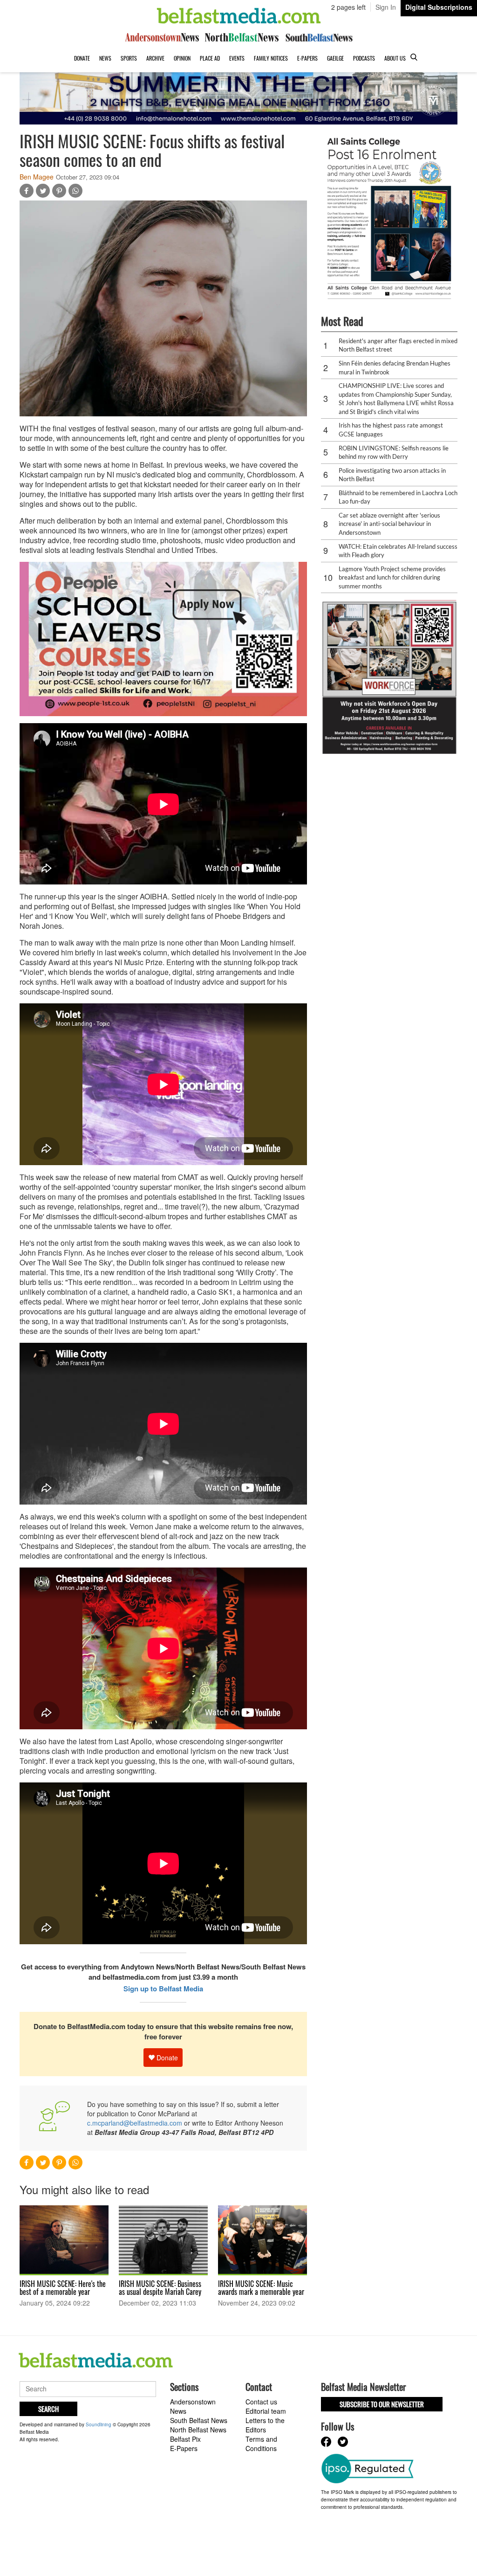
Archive (155, 58)
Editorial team (266, 2411)
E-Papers (307, 58)
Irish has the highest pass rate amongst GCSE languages (391, 430)
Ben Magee (37, 177)
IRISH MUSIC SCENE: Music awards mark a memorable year (261, 2288)
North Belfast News (198, 2430)
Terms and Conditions (261, 2444)
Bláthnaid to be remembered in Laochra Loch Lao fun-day (398, 497)
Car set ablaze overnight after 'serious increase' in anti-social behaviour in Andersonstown (389, 524)
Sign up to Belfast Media (163, 1989)
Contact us (261, 2402)
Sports (129, 58)
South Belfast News (199, 2420)
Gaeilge (335, 58)
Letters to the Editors (265, 2425)
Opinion (182, 58)
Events (237, 58)
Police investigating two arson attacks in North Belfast (392, 475)
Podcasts (364, 58)
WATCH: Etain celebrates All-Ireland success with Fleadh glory (398, 551)
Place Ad (210, 58)
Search (48, 2409)
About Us (395, 58)
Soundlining (99, 2424)
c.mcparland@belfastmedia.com (135, 2123)
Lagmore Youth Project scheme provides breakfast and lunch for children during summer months (392, 577)
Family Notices (271, 58)
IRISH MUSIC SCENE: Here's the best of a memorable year (63, 2288)
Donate (82, 58)
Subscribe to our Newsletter (382, 2404)
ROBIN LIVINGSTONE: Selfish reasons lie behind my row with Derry (394, 452)
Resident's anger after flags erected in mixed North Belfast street (398, 345)
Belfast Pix (185, 2439)
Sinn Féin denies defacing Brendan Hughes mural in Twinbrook (395, 368)
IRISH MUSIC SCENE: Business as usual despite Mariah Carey (160, 2288)
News (105, 58)
